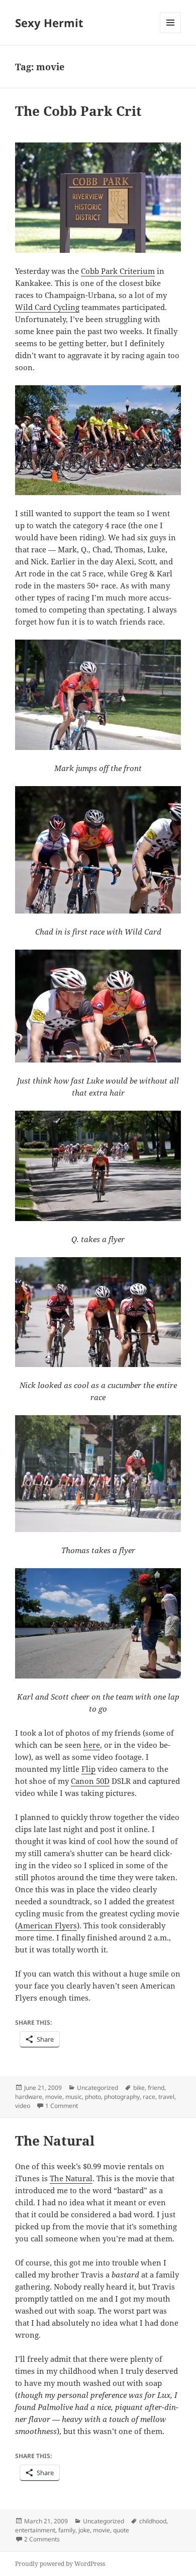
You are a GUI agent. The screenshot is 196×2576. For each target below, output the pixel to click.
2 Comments (42, 2539)
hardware (29, 2097)
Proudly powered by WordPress (60, 2564)
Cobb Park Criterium (118, 271)
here (92, 1745)
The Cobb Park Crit (78, 111)
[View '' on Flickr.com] (98, 198)
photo (93, 2097)
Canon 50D (90, 1781)
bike (139, 2088)
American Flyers (47, 1925)
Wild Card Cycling (47, 307)
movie (54, 2097)
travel (166, 2097)
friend (156, 2088)
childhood (153, 2521)
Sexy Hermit (49, 23)
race (149, 2097)
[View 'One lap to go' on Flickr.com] (98, 1623)
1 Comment (62, 2106)
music (74, 2097)
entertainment (35, 2530)
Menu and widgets (171, 33)
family (67, 2530)
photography (122, 2097)
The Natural (55, 2141)
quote (121, 2530)
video (23, 2106)
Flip (88, 1769)
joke (84, 2530)
